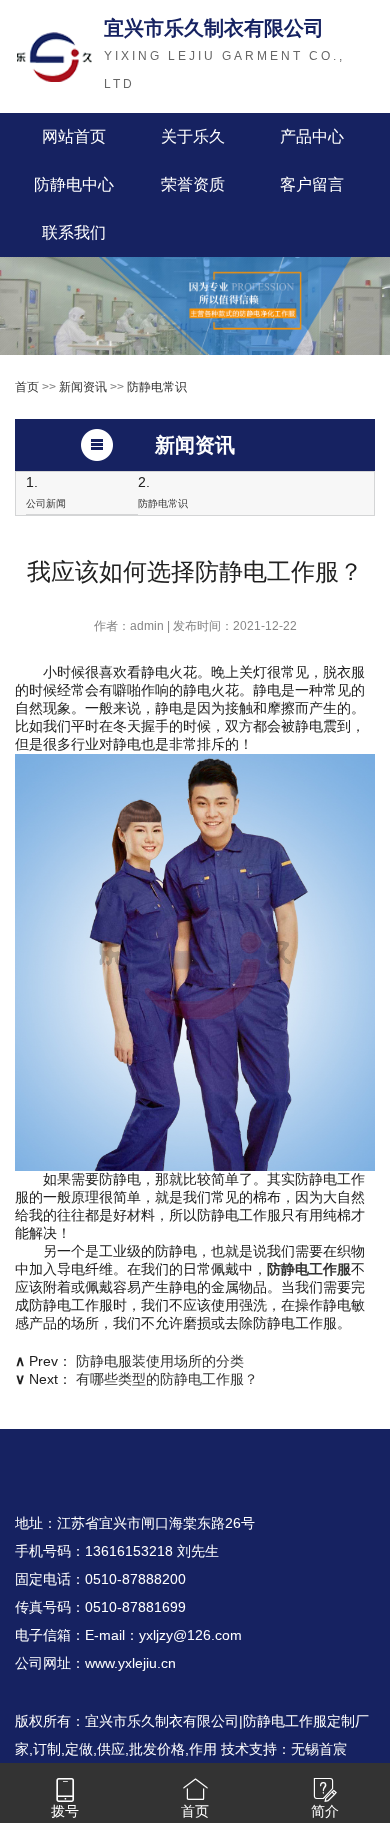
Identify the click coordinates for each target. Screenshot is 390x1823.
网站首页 (74, 136)
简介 (325, 1811)
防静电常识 (157, 387)
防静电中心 (74, 184)
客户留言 (312, 184)
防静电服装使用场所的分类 (160, 1361)
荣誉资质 (193, 184)
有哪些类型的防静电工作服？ (167, 1379)
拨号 (65, 1811)
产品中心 (312, 136)
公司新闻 (46, 503)
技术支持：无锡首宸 (284, 1749)
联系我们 (74, 232)
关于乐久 (193, 136)
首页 (27, 387)
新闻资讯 (83, 387)
